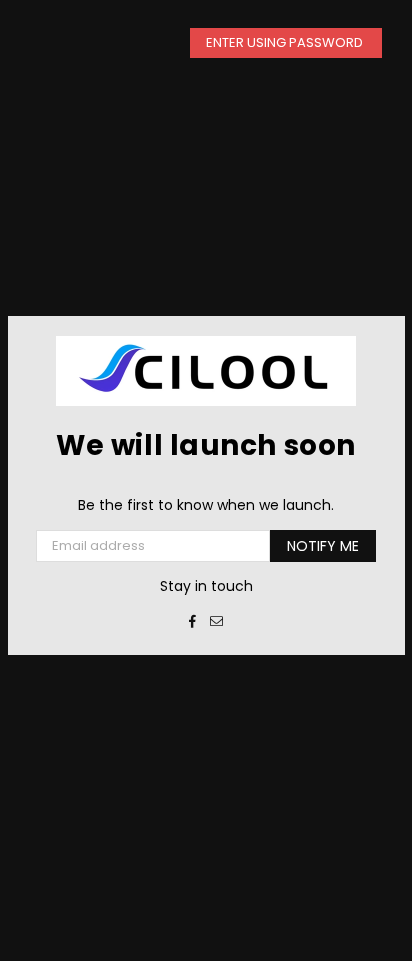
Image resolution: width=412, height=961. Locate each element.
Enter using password (286, 42)
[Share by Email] (217, 621)
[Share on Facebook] (193, 621)
